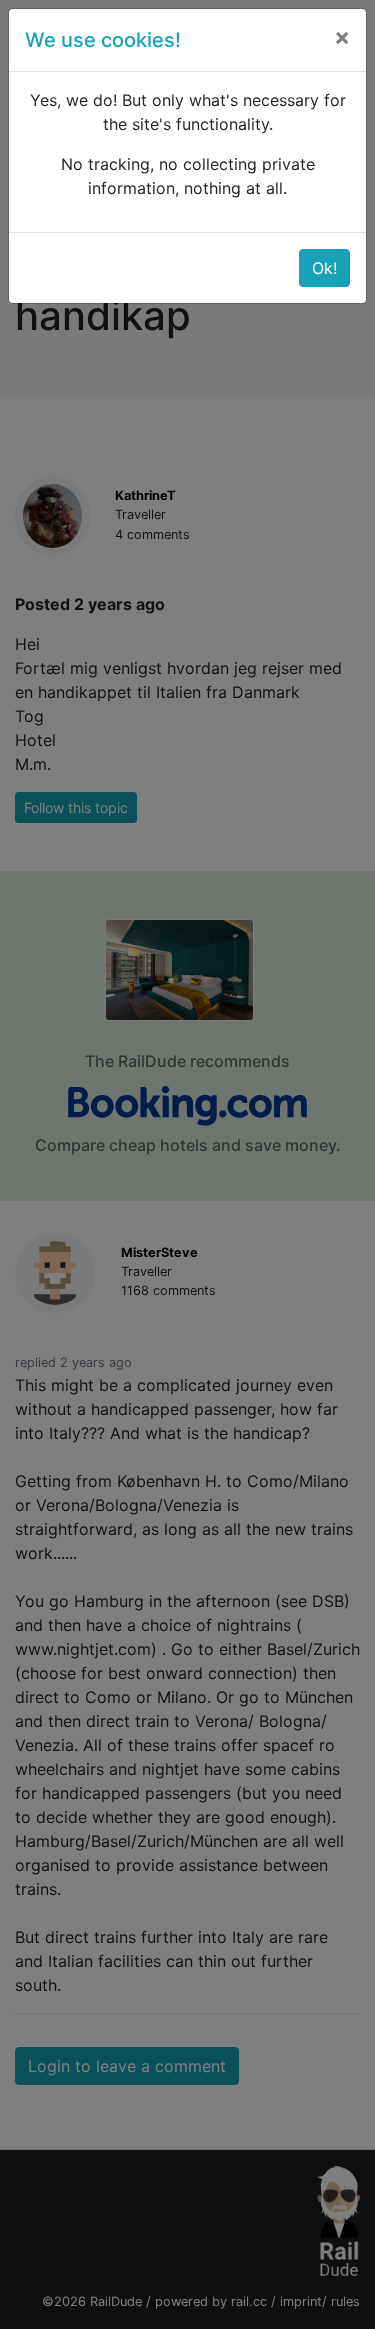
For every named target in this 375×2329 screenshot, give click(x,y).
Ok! (324, 268)
